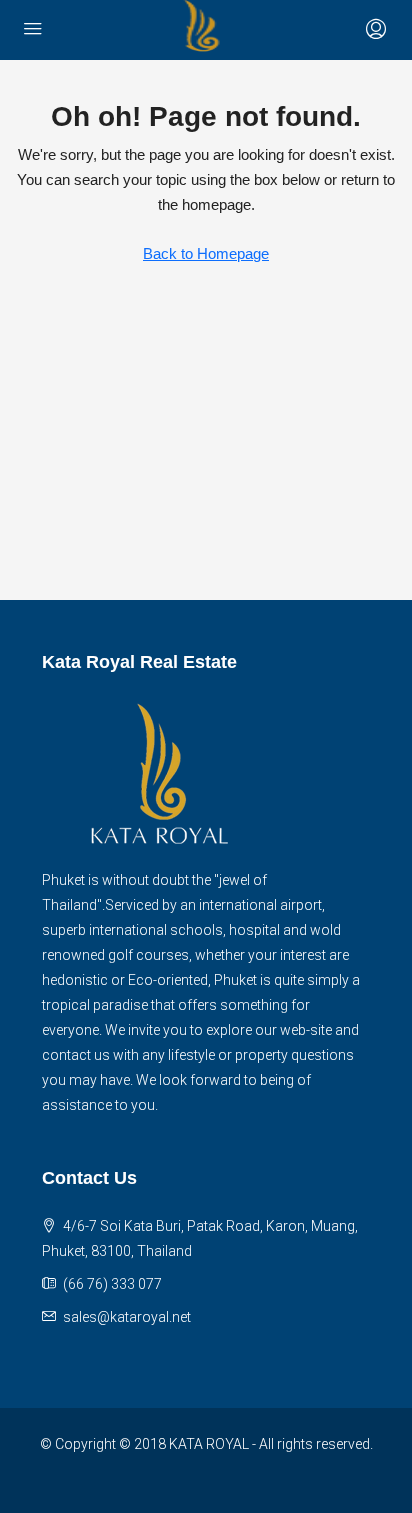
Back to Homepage (206, 253)
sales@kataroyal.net (127, 1317)
